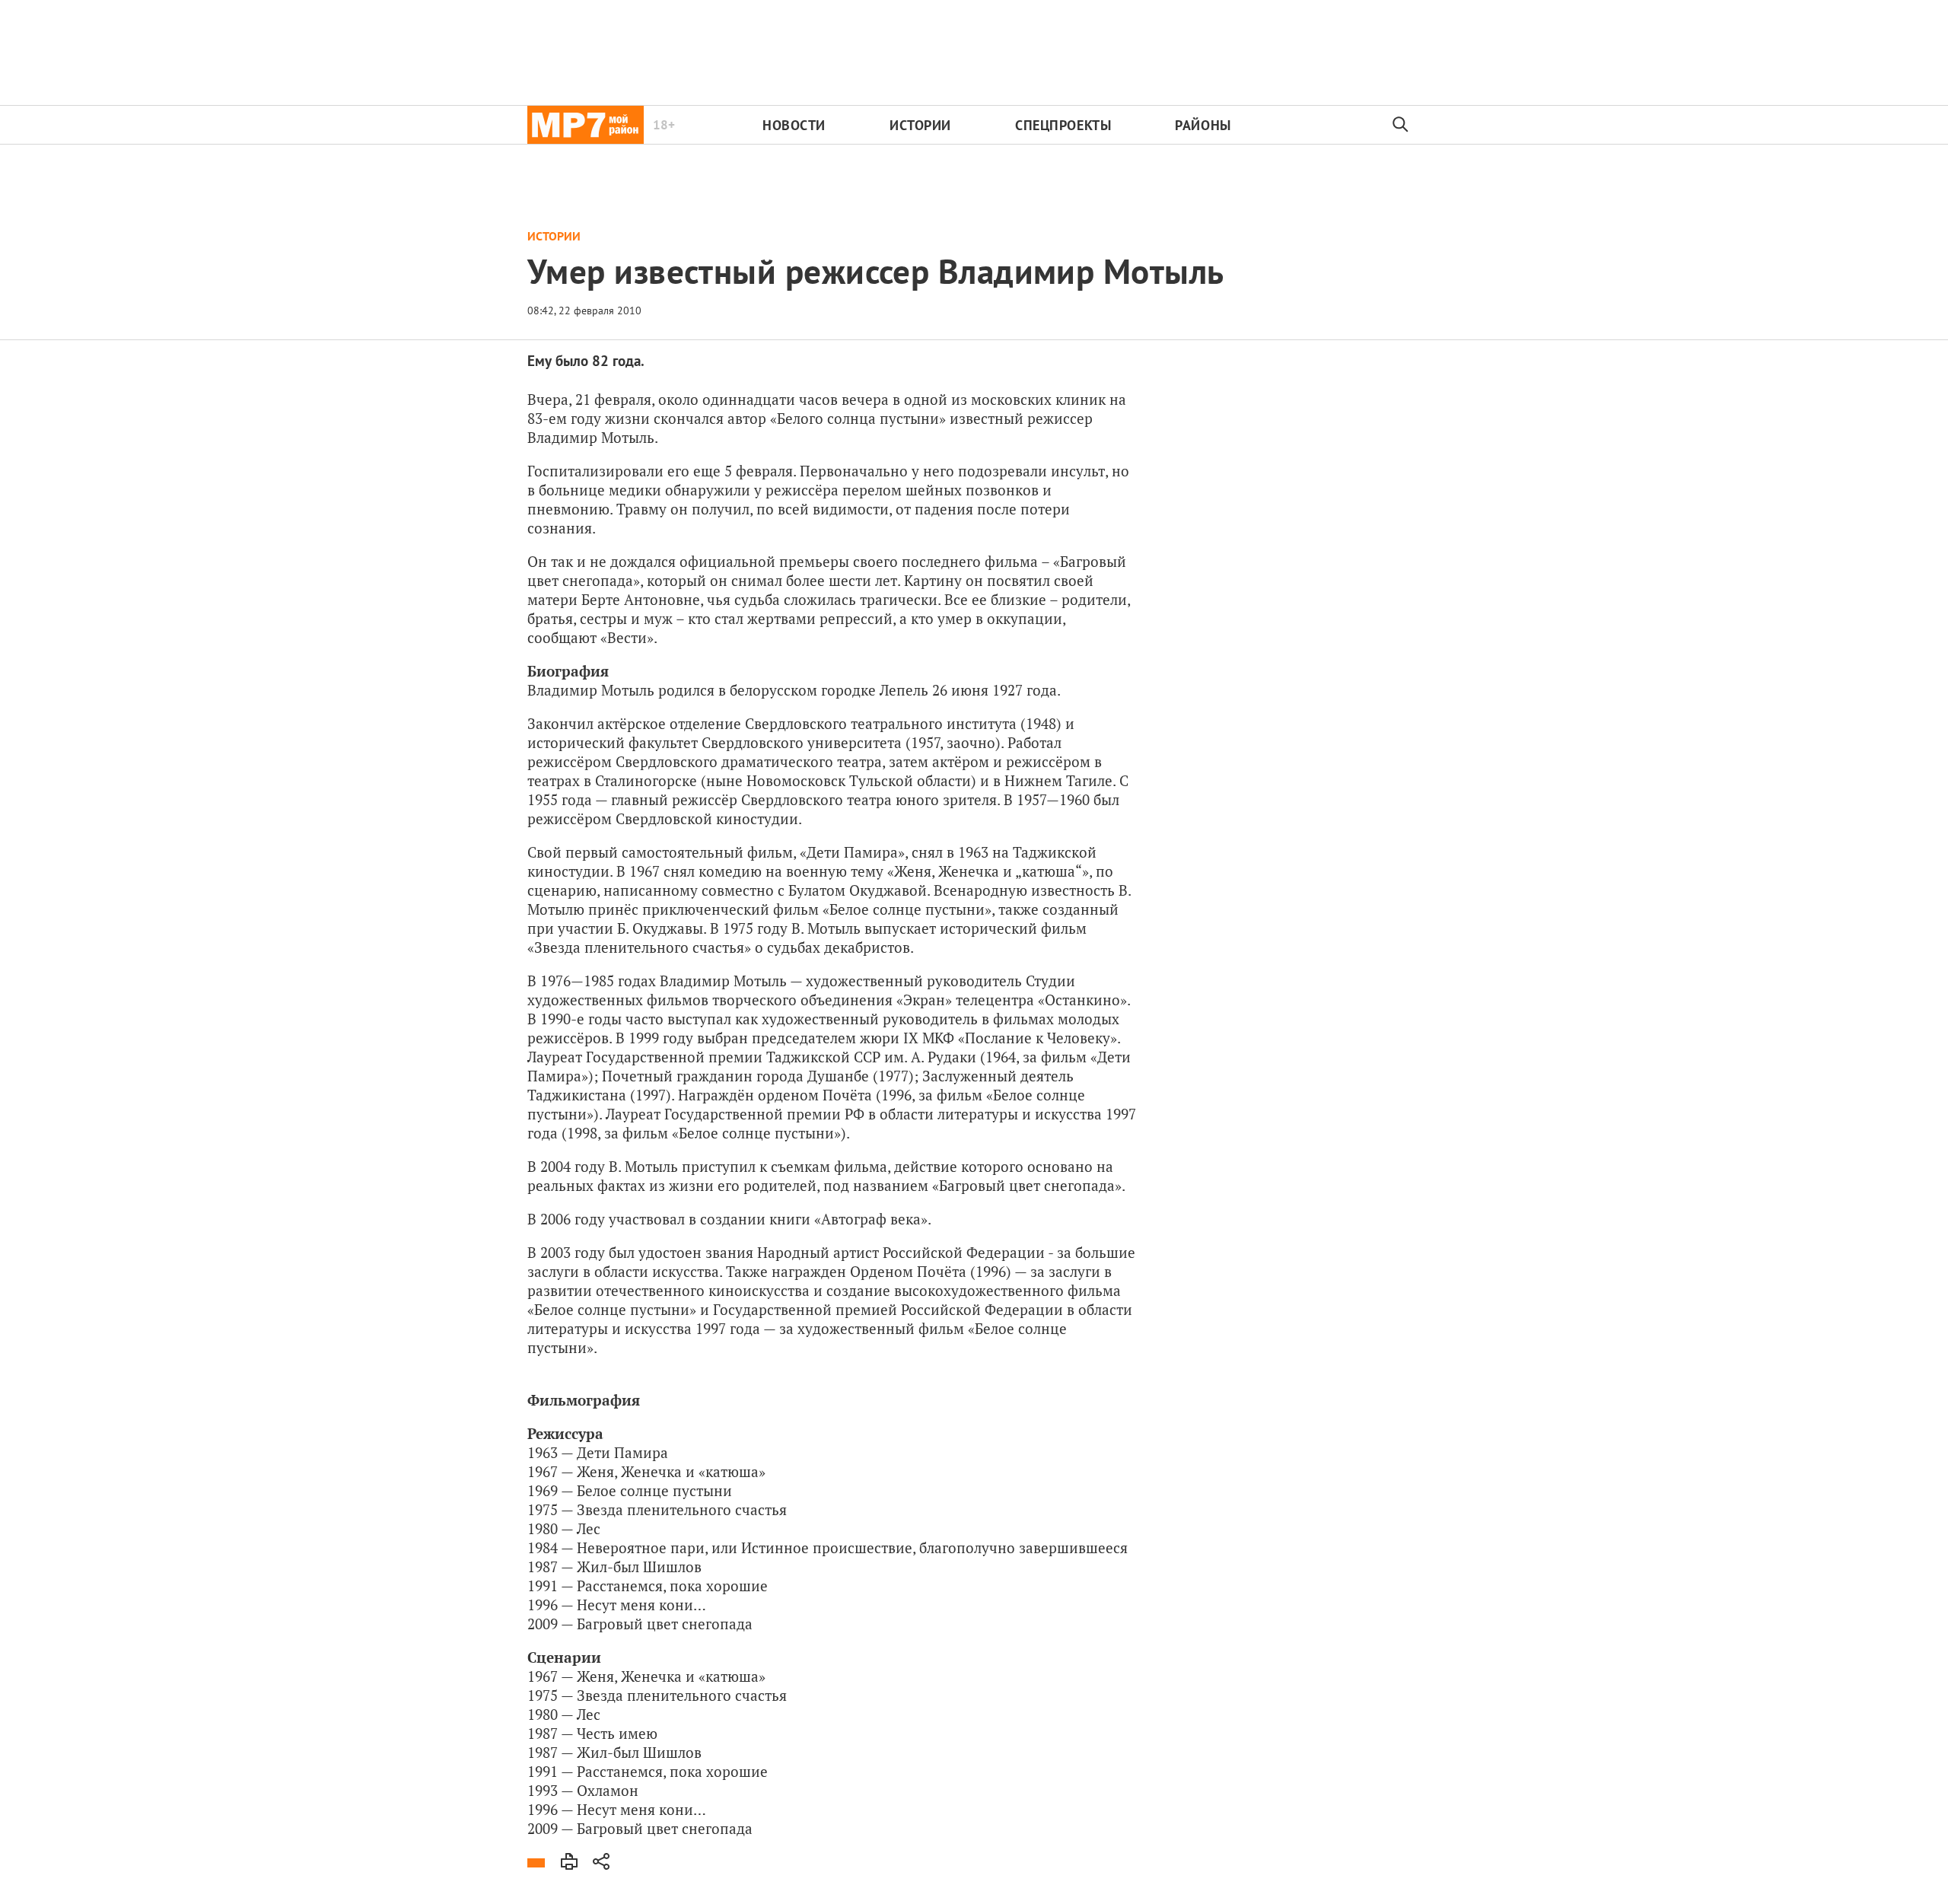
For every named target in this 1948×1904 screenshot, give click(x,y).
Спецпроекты (1063, 125)
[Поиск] (1401, 125)
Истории (920, 125)
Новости (794, 125)
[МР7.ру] (586, 125)
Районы (1203, 125)
